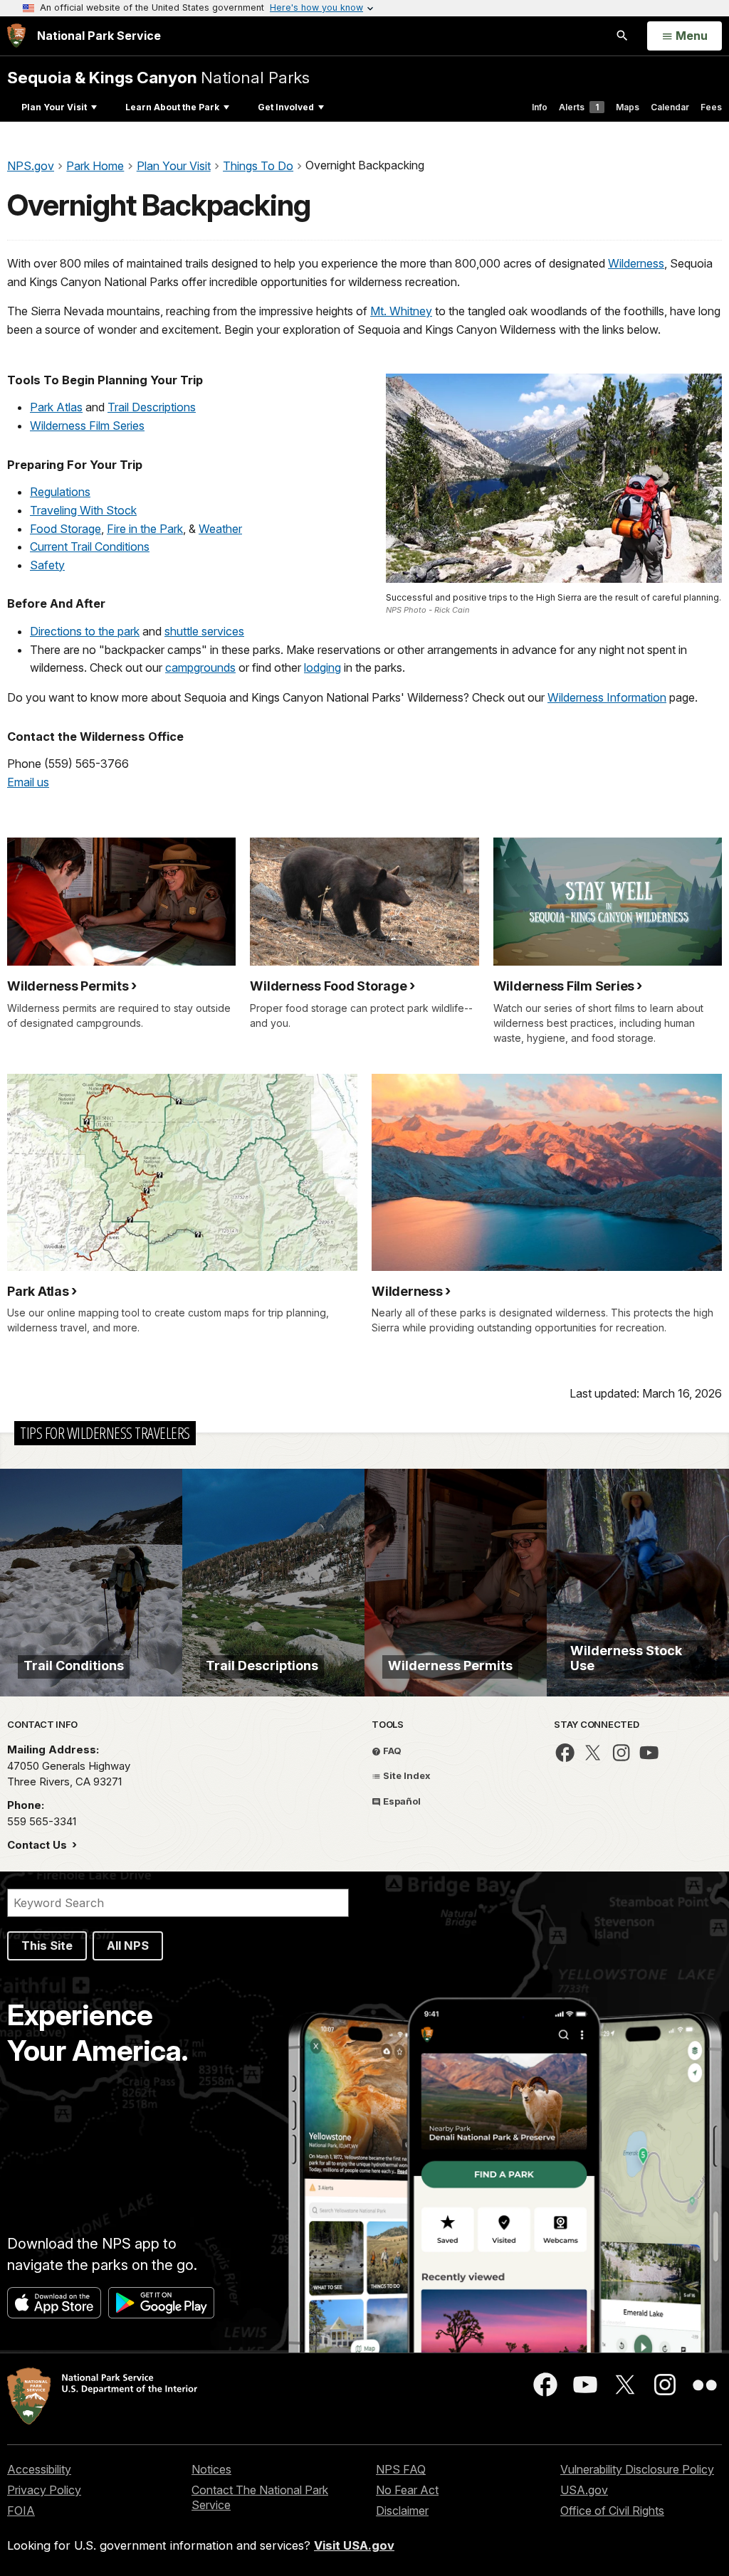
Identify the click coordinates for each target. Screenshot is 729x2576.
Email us (28, 782)
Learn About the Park (172, 107)
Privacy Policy (44, 2490)
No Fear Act (407, 2490)
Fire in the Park (145, 529)
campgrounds (200, 667)
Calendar (670, 107)
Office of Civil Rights (612, 2511)
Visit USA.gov (354, 2545)
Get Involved (286, 107)
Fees (711, 107)
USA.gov (584, 2490)
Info (540, 107)
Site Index (406, 1775)
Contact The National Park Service (260, 2497)
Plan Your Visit (54, 107)
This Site (47, 1946)
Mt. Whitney (401, 311)
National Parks (158, 77)
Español (401, 1801)
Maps (628, 107)
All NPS (128, 1946)
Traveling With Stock (83, 510)
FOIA (21, 2511)
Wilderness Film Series (87, 426)
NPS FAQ (401, 2469)
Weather (220, 529)
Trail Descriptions (152, 407)
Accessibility (39, 2469)
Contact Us (38, 1845)
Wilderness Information (607, 697)
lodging (322, 667)
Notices (211, 2469)
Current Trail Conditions (90, 547)
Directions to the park (85, 631)
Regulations (60, 492)
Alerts (579, 107)
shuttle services (204, 631)
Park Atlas (56, 407)
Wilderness (636, 263)
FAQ (391, 1751)
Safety (47, 565)
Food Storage (65, 529)
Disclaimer (402, 2511)
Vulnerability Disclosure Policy (637, 2469)
